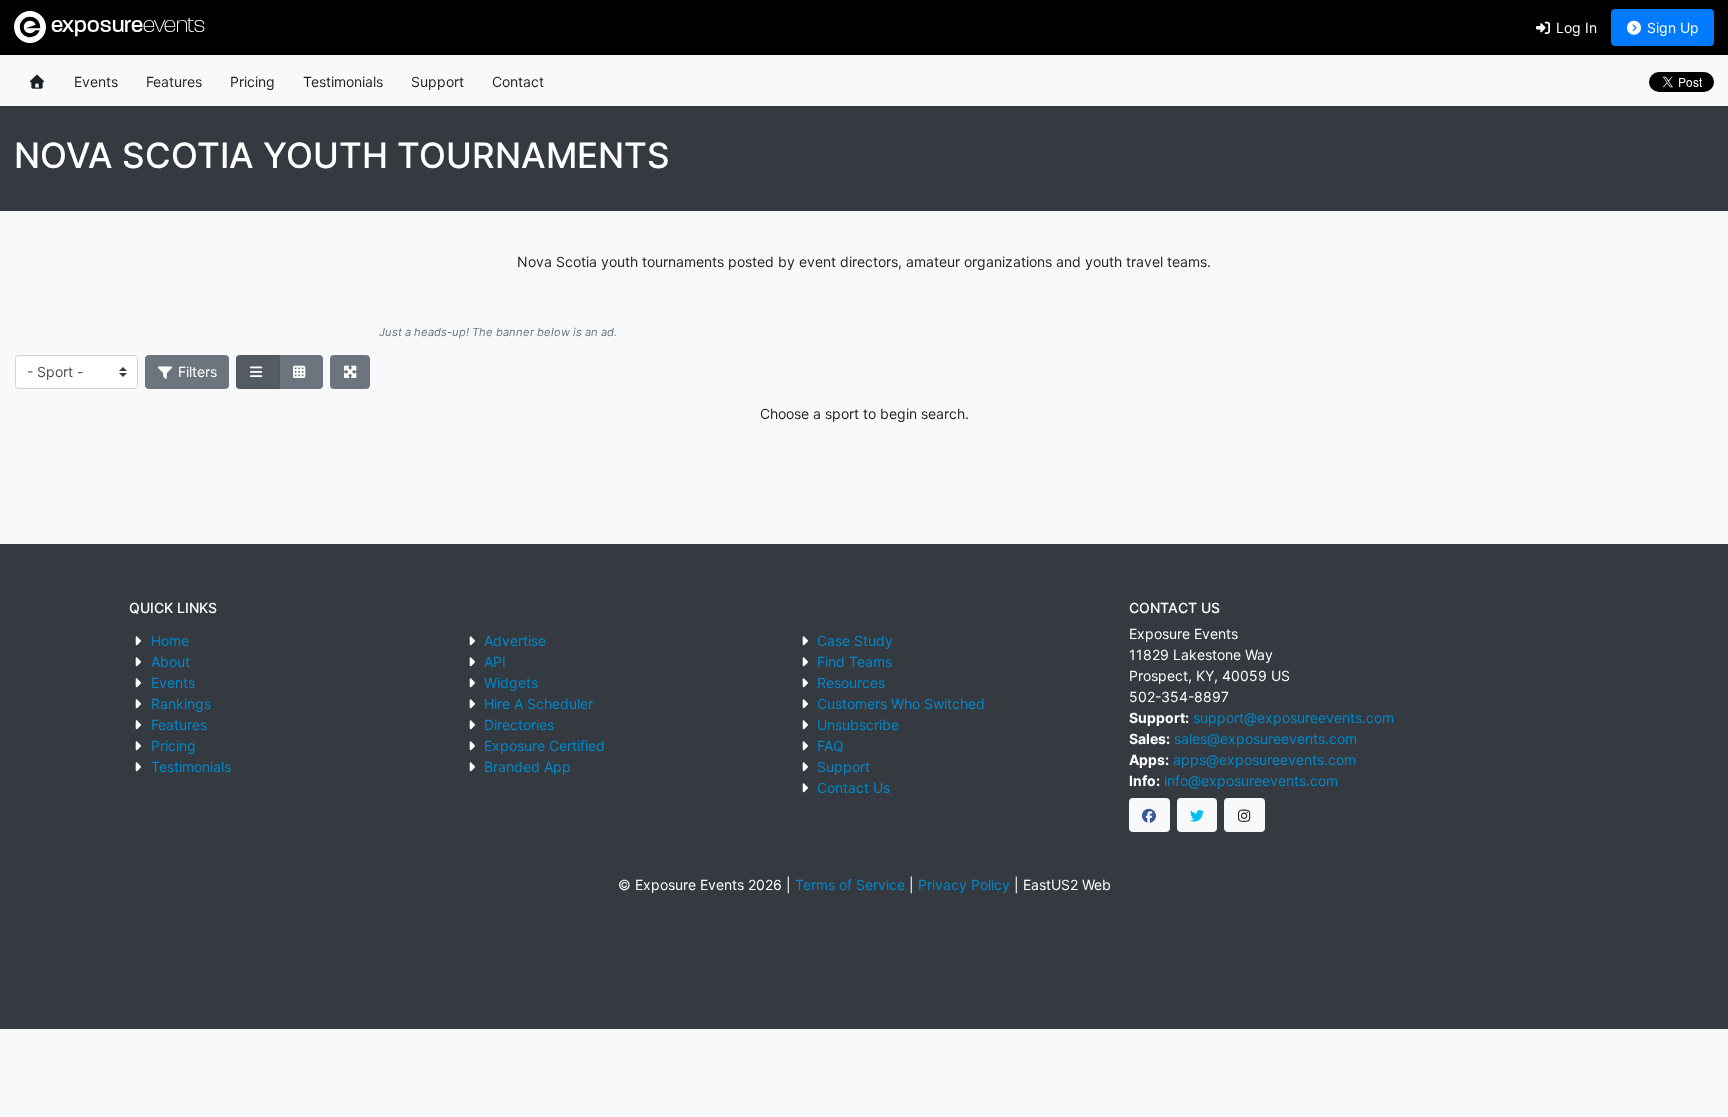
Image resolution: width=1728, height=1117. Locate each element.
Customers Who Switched (901, 703)
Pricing (252, 81)
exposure (125, 26)
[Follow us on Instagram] (1244, 815)
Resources (851, 682)
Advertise (515, 640)
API (495, 661)
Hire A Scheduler (538, 703)
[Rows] (258, 372)
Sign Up (1671, 27)
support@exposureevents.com (1293, 717)
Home (170, 640)
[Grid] (301, 372)
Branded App (527, 766)
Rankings (181, 703)
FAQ (830, 745)
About (170, 661)
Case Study (855, 640)
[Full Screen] (350, 372)
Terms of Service (850, 884)
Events (96, 81)
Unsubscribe (858, 724)
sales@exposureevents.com (1265, 738)
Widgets (511, 682)
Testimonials (343, 81)
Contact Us (853, 787)
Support (437, 81)
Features (174, 81)
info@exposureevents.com (1251, 780)
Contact (518, 81)
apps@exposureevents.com (1264, 759)
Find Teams (854, 661)
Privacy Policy (964, 884)
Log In (1574, 27)
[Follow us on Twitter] (1197, 815)
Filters (195, 371)
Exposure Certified (544, 745)
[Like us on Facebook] (1149, 815)
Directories (519, 724)
